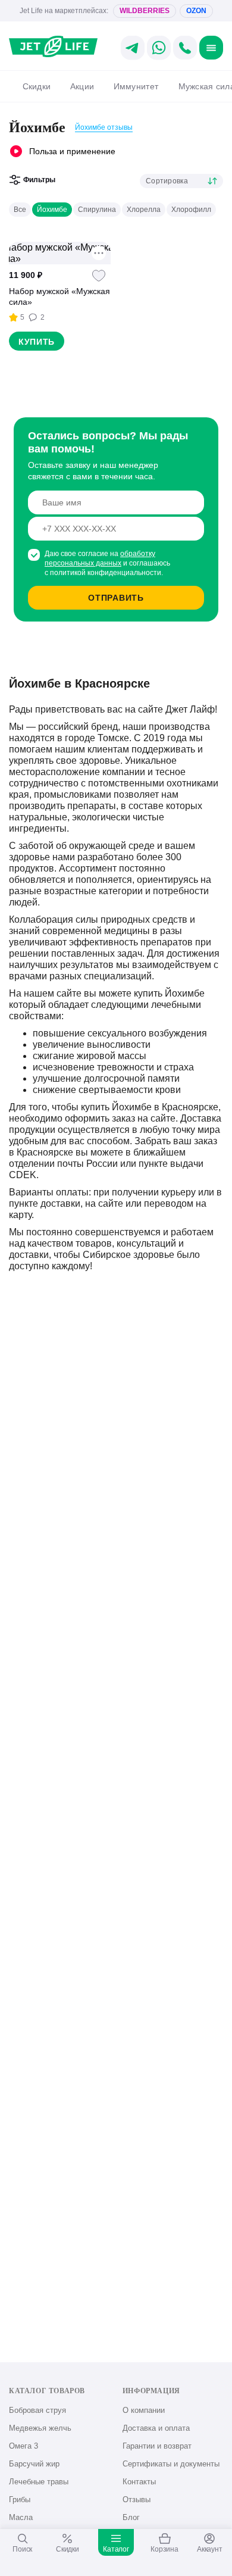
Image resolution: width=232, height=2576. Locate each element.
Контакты (139, 2482)
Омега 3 (23, 2446)
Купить (37, 342)
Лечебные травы (39, 2482)
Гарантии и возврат (157, 2446)
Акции (82, 86)
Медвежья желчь (40, 2428)
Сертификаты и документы (171, 2464)
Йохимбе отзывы (104, 127)
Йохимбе (52, 210)
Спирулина (97, 210)
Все (20, 210)
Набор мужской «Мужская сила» (59, 296)
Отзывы (137, 2499)
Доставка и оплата (156, 2428)
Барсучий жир (34, 2464)
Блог (131, 2517)
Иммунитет (136, 86)
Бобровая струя (37, 2410)
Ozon (196, 11)
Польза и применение (72, 151)
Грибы (20, 2499)
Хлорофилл (191, 210)
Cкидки (37, 86)
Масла (21, 2517)
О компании (144, 2410)
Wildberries (145, 11)
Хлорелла (144, 210)
